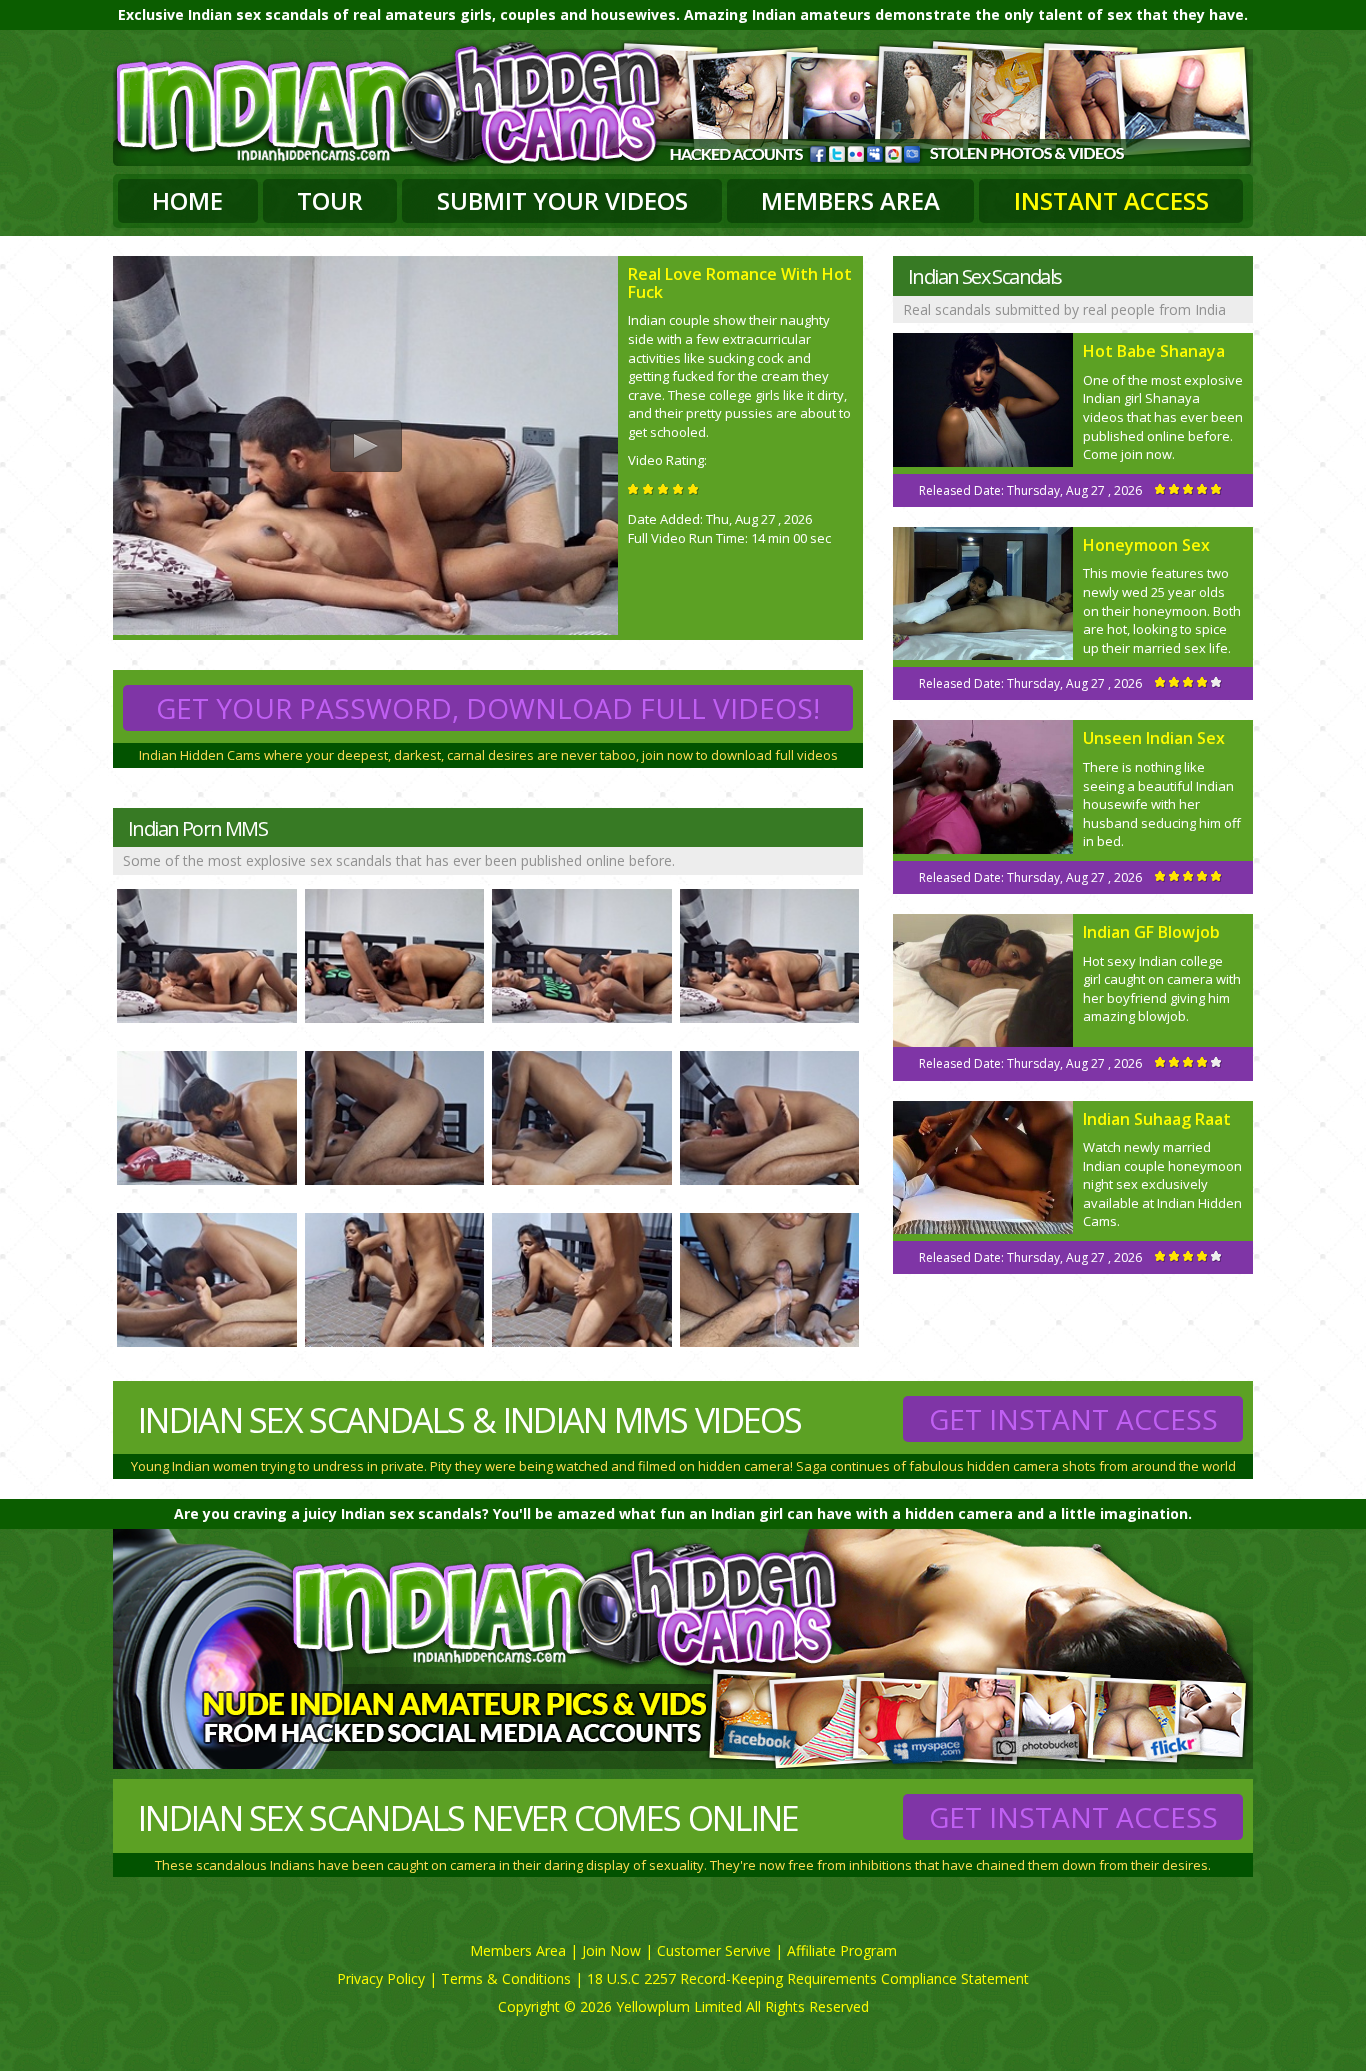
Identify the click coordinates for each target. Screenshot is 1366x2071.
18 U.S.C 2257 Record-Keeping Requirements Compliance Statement (808, 1978)
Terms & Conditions (506, 1978)
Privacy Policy (381, 1978)
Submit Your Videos (562, 200)
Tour (330, 200)
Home (187, 200)
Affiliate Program (842, 1950)
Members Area (850, 200)
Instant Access (1111, 200)
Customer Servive (714, 1950)
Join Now (611, 1950)
